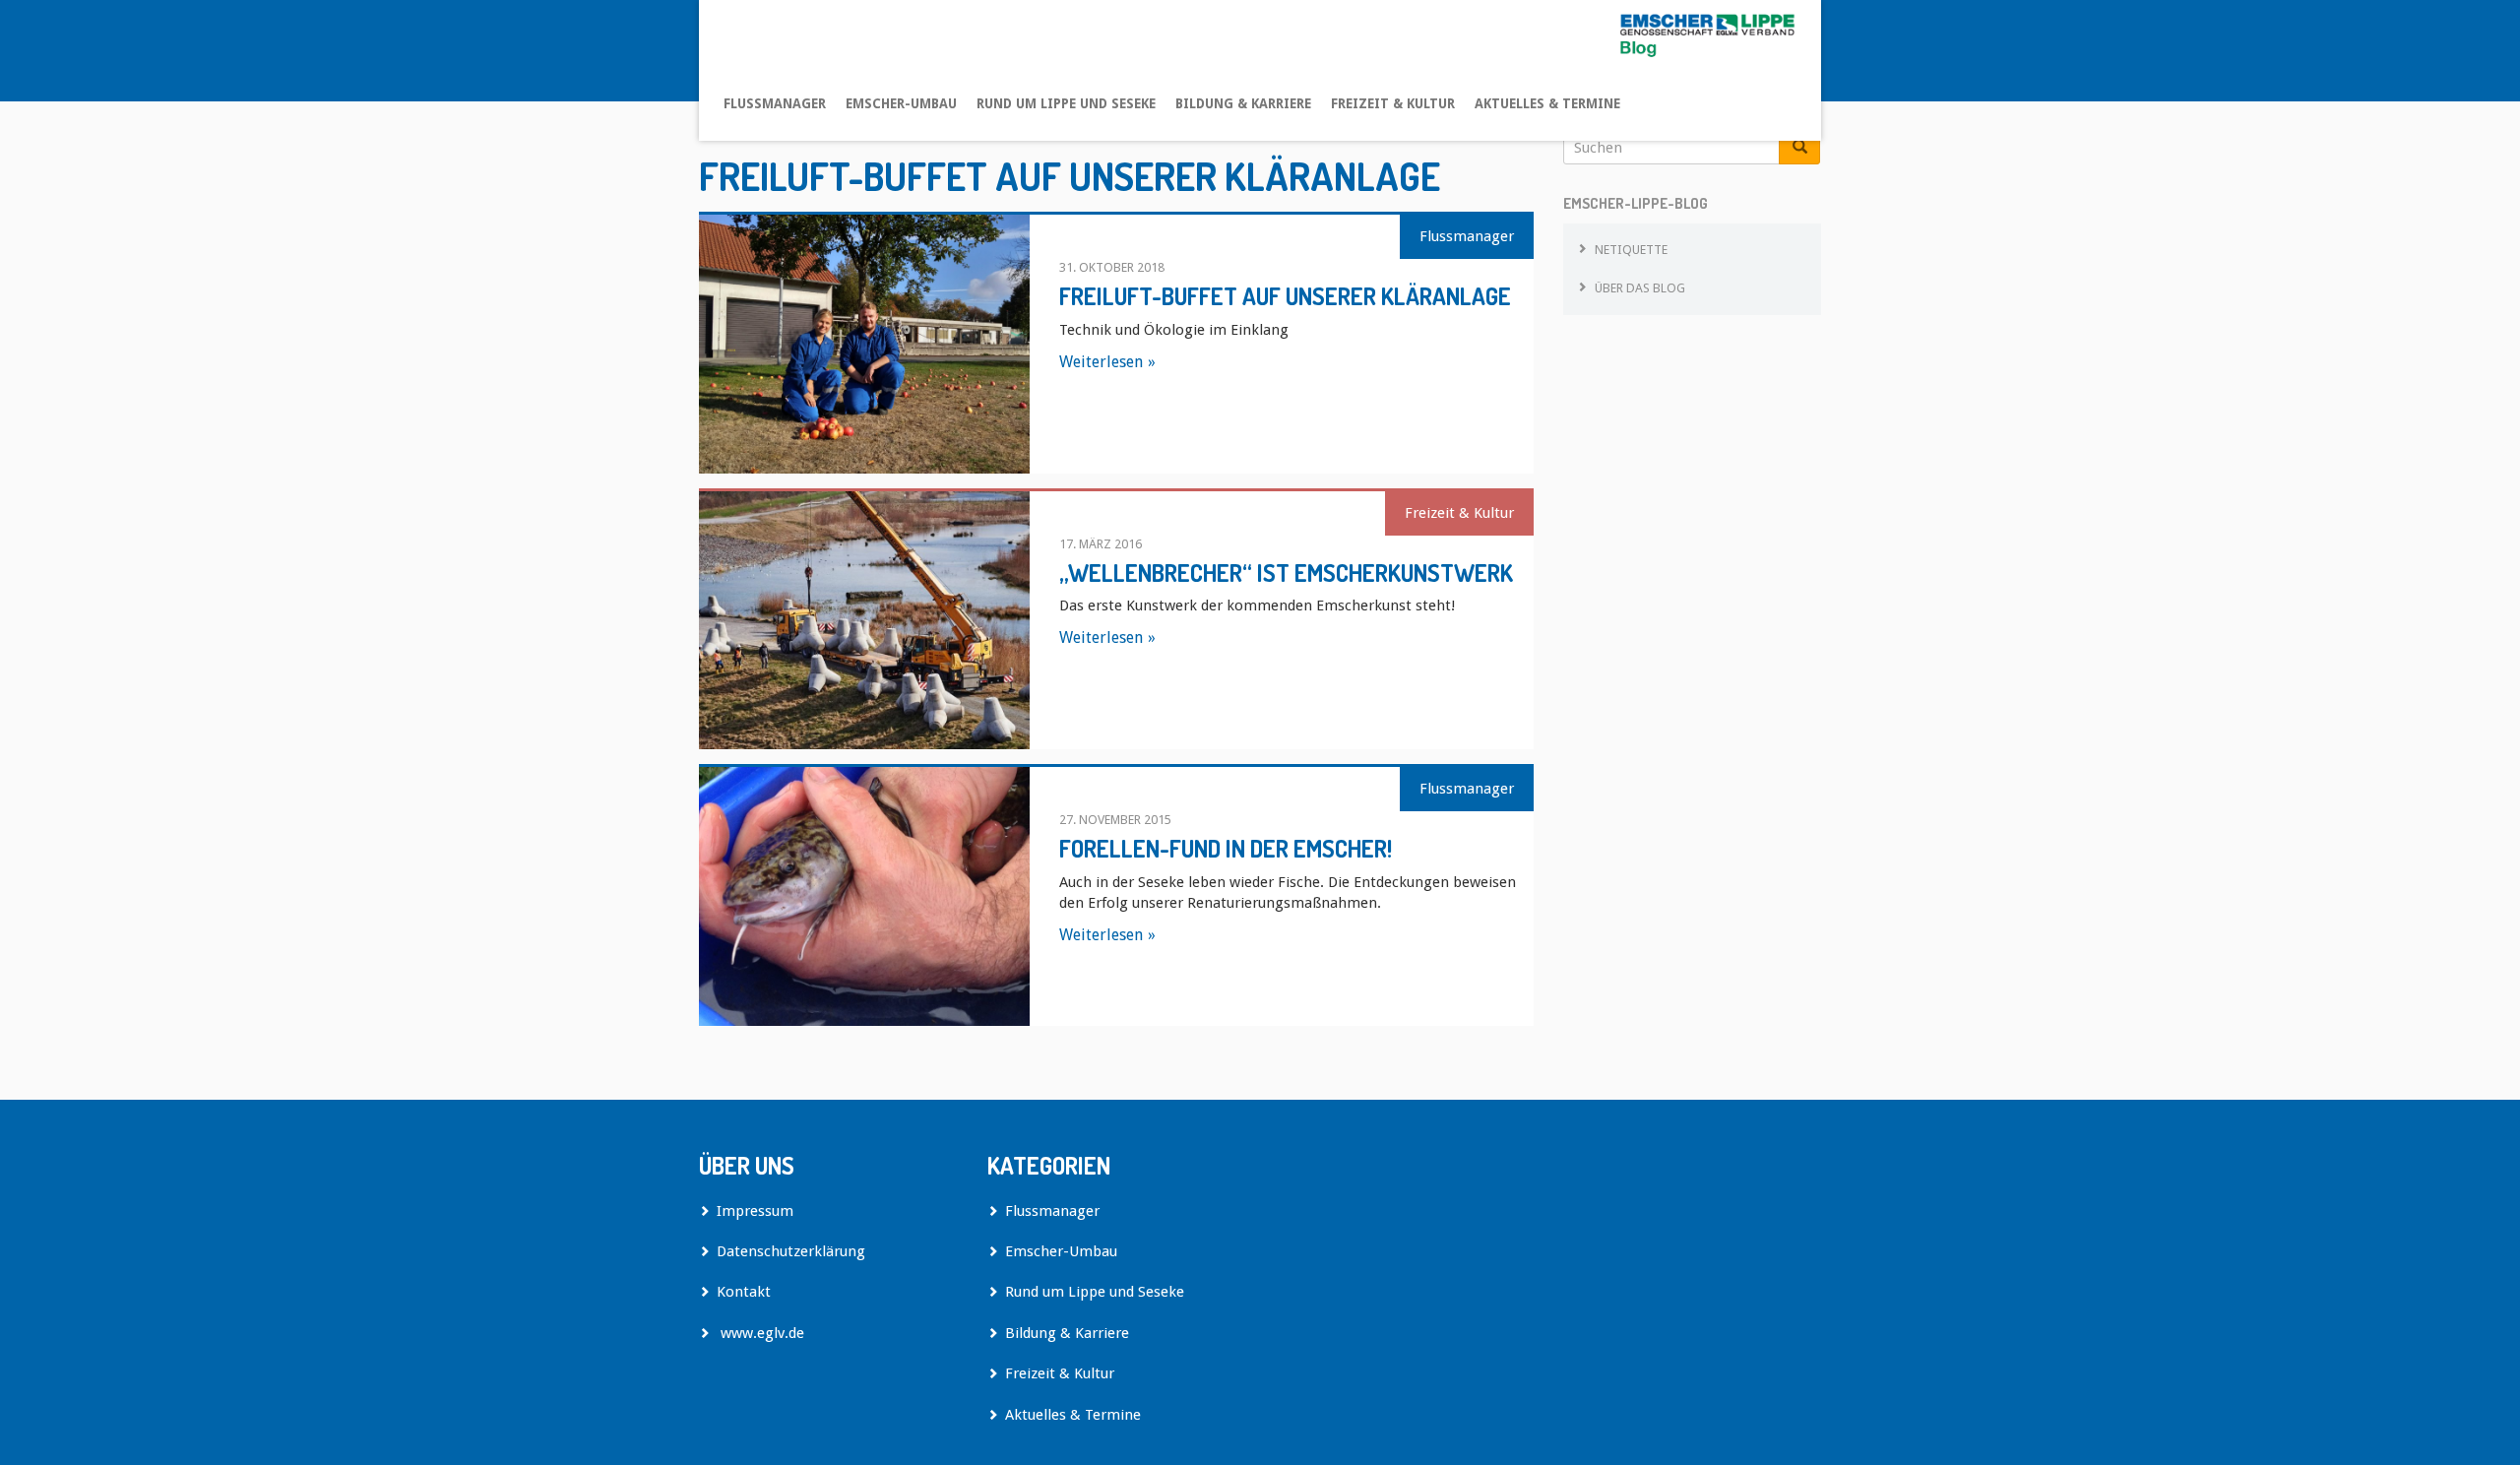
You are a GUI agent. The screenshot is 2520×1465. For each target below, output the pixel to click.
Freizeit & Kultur (1393, 103)
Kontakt (744, 1292)
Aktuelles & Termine (1547, 103)
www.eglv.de (760, 1333)
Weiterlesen (1101, 362)
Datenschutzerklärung (791, 1251)
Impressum (755, 1211)
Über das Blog (1640, 288)
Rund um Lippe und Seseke (1066, 103)
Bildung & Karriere (1243, 103)
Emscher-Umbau (901, 103)
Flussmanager (775, 103)
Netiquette (1631, 250)
